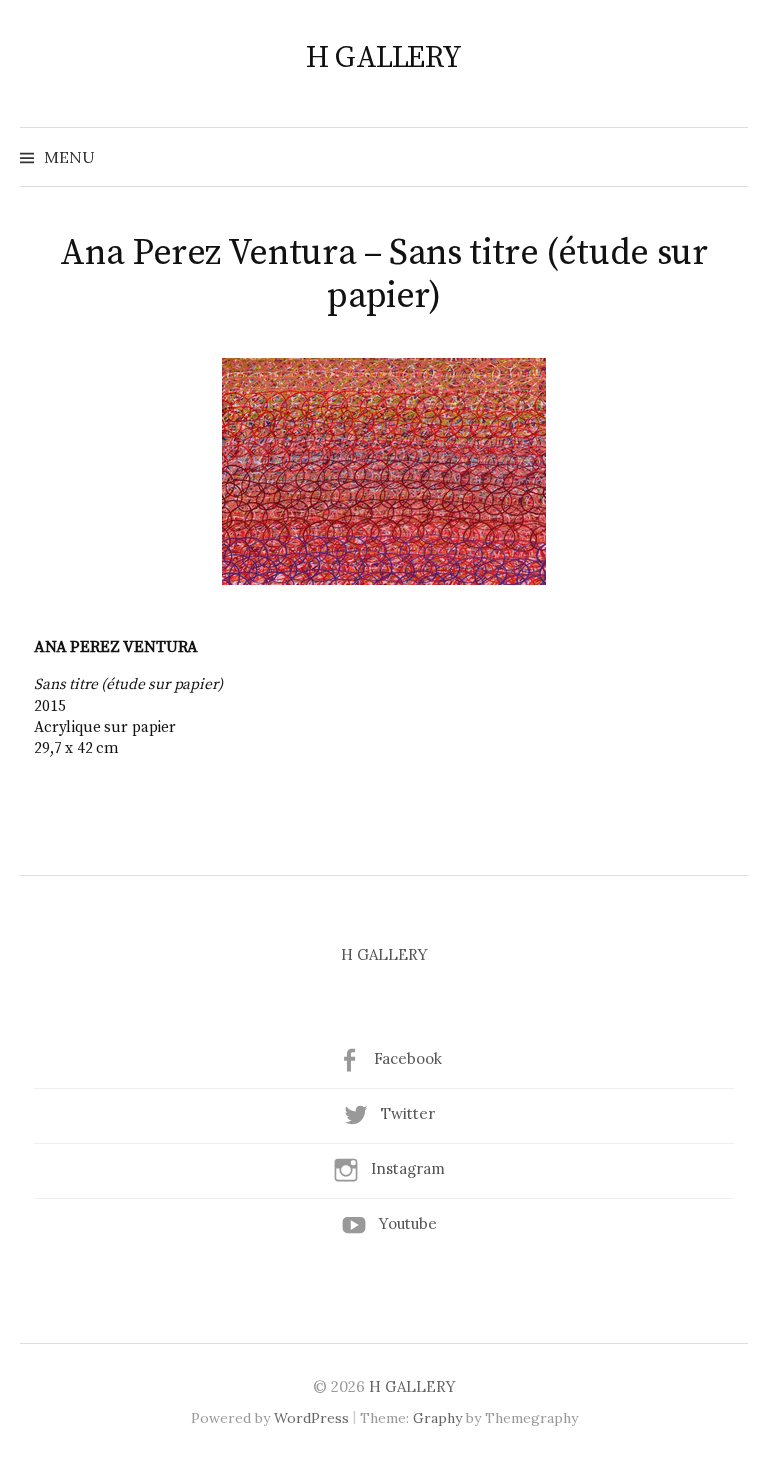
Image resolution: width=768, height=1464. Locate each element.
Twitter (408, 1113)
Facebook (408, 1058)
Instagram (408, 1168)
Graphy (437, 1418)
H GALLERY (384, 58)
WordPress (311, 1418)
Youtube (408, 1223)
